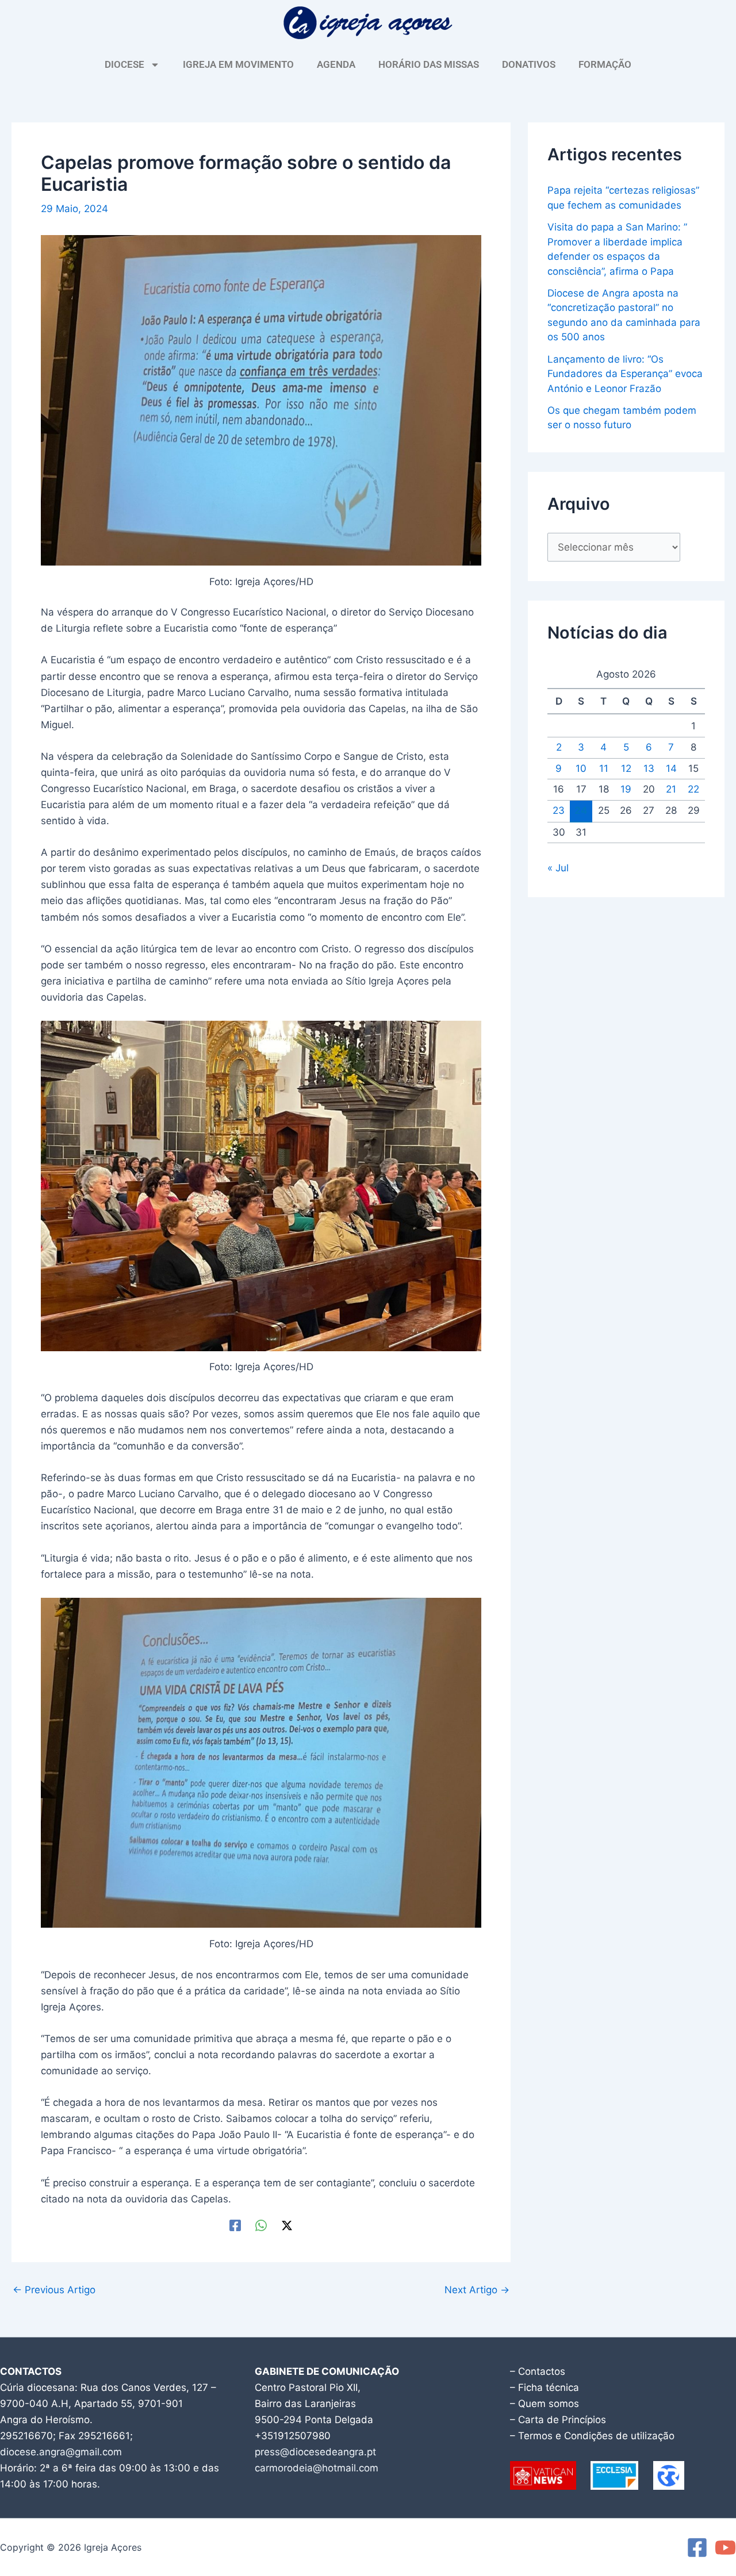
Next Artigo (477, 2290)
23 (559, 810)
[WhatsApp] (261, 2225)
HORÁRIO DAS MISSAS (429, 64)
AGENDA (336, 64)
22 (693, 789)
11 (604, 768)
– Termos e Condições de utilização (592, 2436)
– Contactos (538, 2371)
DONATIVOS (529, 64)
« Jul (558, 868)
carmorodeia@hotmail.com (317, 2468)
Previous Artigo (54, 2290)
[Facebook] (235, 2225)
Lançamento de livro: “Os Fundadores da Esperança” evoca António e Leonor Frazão (625, 374)
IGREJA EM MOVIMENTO (238, 64)
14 (671, 768)
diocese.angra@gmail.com (61, 2452)
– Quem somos (545, 2404)
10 (581, 768)
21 (671, 789)
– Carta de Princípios (558, 2420)
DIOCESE (124, 64)
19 (626, 789)
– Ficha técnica (545, 2387)
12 (626, 768)
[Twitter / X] (287, 2225)
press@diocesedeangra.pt (315, 2452)
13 (649, 768)
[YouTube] (725, 2548)
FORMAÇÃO (605, 64)
